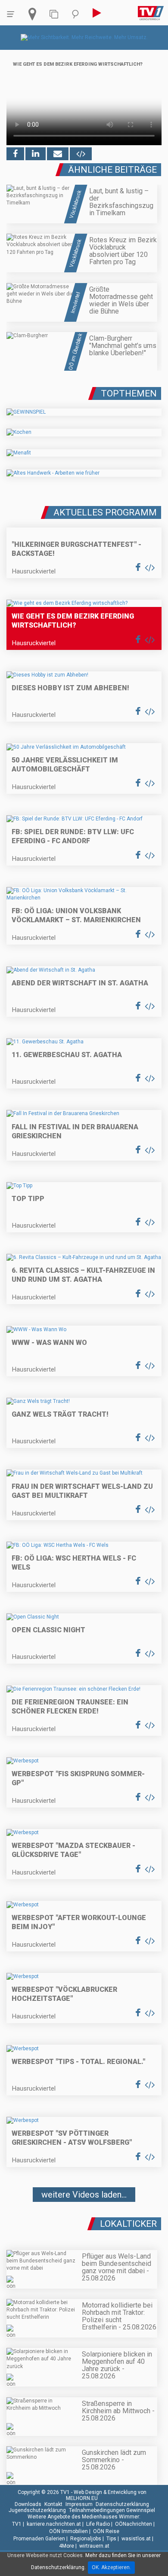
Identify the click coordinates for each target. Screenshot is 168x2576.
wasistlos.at (136, 2539)
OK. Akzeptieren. (111, 2567)
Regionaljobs (86, 2539)
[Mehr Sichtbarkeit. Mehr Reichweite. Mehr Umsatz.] (84, 37)
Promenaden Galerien (39, 2539)
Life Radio (98, 2524)
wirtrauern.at (94, 2546)
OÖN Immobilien (68, 2531)
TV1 (17, 2524)
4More (67, 2546)
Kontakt (53, 2504)
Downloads (28, 2504)
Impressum (79, 2504)
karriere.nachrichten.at (54, 2524)
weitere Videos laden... (84, 2195)
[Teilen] (58, 154)
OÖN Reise (106, 2531)
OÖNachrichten (134, 2524)
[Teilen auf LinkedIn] (36, 154)
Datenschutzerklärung (122, 2504)
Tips (111, 2539)
